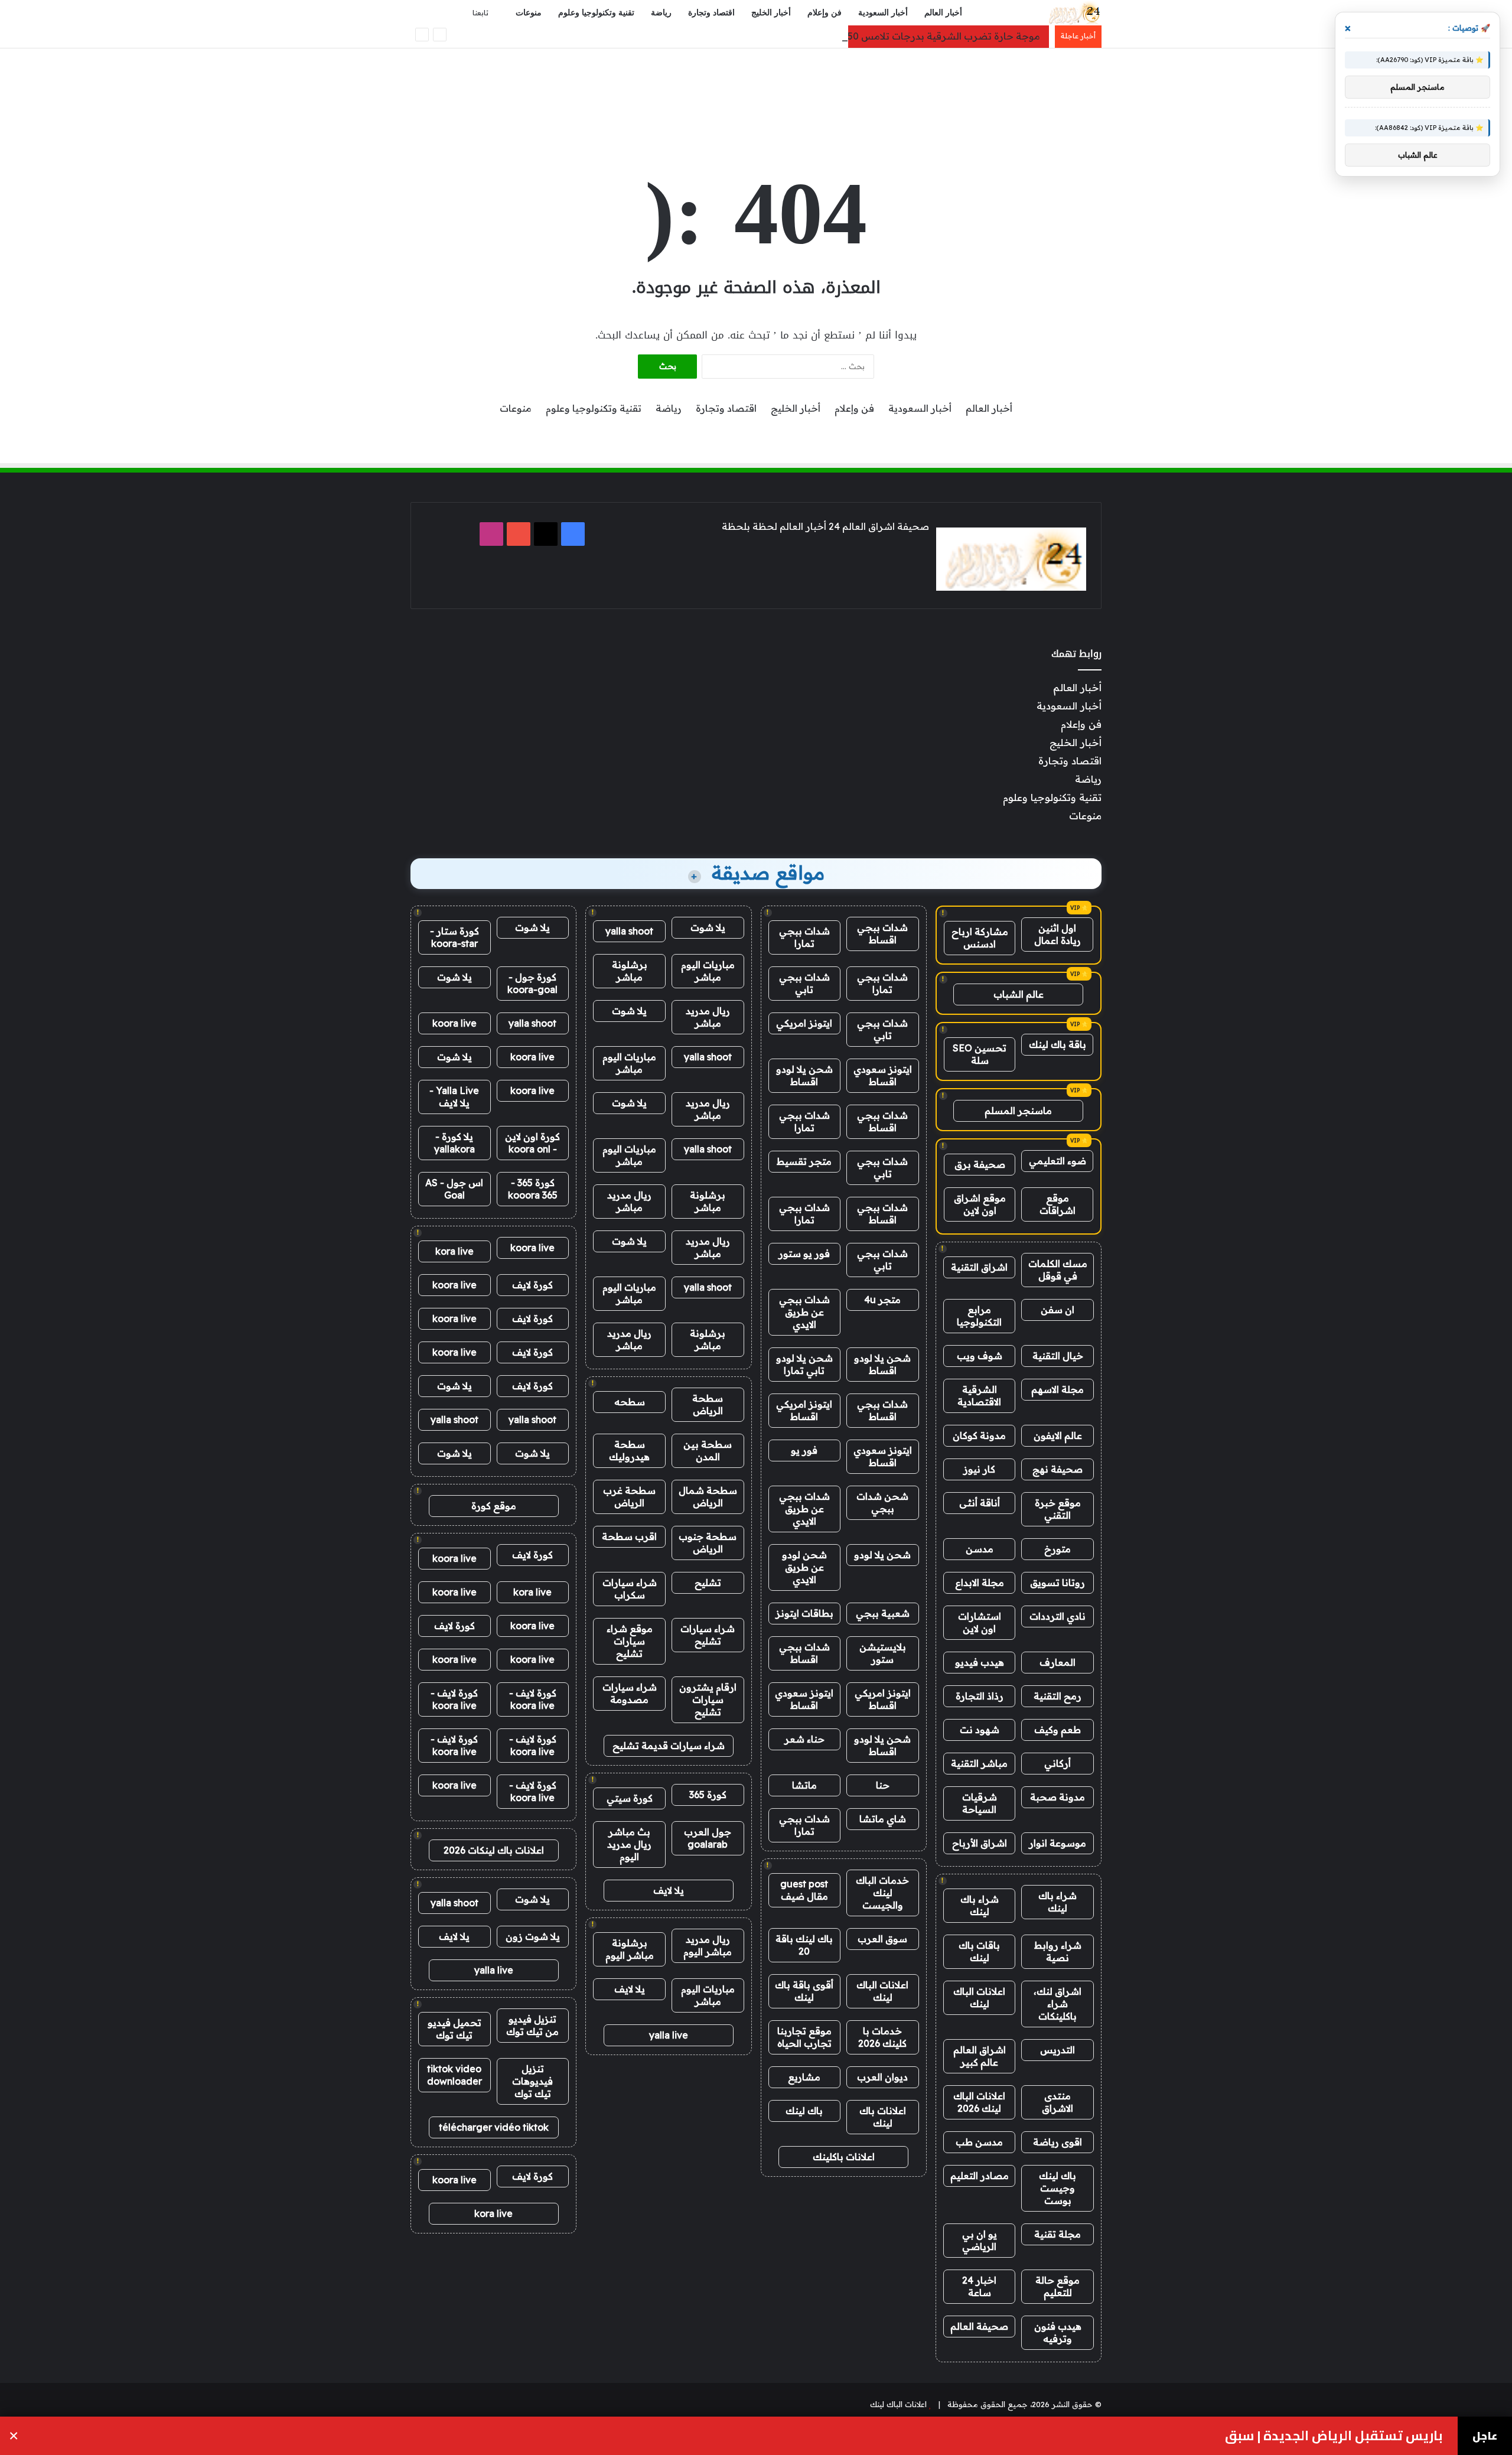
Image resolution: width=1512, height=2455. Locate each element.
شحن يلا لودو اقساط (804, 1075)
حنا (883, 1785)
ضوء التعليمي (1058, 1161)
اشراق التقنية (979, 1267)
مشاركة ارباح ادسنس (980, 938)
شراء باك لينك (1058, 1902)
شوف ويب (980, 1356)
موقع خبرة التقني (1058, 1509)
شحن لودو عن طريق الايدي (804, 1567)
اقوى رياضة (1058, 2142)
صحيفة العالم (979, 2326)
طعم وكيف (1058, 1730)
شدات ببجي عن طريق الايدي (804, 1312)
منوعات (529, 13)
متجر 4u (882, 1300)
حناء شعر (804, 1739)
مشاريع (804, 2077)
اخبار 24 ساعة (979, 2286)
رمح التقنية (1058, 1696)
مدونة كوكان (979, 1435)
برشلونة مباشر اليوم (630, 1949)
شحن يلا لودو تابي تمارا (804, 1364)
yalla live (669, 2035)
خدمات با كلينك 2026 (882, 2037)
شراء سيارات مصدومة (630, 1693)
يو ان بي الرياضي (980, 2240)
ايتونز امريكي (804, 1023)
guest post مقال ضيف (804, 1890)
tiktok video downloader (454, 2075)
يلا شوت (708, 927)
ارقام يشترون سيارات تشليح (708, 1699)
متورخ (1058, 1549)
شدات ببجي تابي (804, 983)
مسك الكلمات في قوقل (1058, 1270)
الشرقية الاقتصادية (979, 1396)
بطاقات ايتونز (804, 1613)
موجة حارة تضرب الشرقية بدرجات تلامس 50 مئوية (931, 36)
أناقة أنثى (980, 1503)
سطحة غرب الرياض (629, 1497)
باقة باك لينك (1058, 1044)
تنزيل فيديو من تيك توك (532, 2025)
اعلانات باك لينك (883, 2117)
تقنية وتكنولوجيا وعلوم (596, 13)
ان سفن (1058, 1310)
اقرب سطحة (629, 1536)
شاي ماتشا (883, 1819)
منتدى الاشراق (1058, 2102)
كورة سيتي (630, 1798)
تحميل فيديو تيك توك (454, 2029)
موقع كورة (494, 1506)
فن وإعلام (825, 13)
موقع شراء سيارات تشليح (630, 1641)
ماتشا (804, 1785)
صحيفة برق (980, 1164)
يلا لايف (669, 1890)
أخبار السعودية (883, 13)
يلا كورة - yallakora (454, 1143)
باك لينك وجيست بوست (1058, 2188)
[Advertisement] (756, 87)
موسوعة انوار (1058, 1843)
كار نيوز (979, 1469)
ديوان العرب (882, 2077)
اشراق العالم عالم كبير (980, 2056)
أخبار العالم (943, 13)
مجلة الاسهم (1058, 1389)
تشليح (708, 1583)
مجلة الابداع (980, 1583)
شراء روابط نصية (1058, 1951)
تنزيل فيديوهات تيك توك (532, 2081)
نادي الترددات (1058, 1616)
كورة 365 (708, 1795)
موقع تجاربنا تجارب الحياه (804, 2037)
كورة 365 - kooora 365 (533, 1189)
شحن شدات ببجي (882, 1502)
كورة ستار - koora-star (454, 937)
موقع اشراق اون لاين (980, 1204)
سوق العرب (882, 1939)
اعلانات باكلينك (844, 2157)
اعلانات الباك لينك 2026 (979, 2102)
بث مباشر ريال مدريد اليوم (629, 1844)
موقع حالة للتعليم (1058, 2286)
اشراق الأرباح (980, 1843)
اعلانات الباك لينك (979, 1997)
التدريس (1058, 2050)
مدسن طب (979, 2142)
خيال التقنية (1058, 1356)
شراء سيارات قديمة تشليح (669, 1746)
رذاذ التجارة (980, 1696)
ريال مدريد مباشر (708, 1017)
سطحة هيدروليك (629, 1450)
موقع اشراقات (1058, 1204)
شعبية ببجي (883, 1613)
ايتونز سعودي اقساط (883, 1075)
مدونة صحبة (1058, 1797)
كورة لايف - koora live (533, 1699)
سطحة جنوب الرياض (708, 1543)
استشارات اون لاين (980, 1622)
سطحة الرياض (708, 1404)
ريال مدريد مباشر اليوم (708, 1946)
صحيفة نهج (1058, 1469)
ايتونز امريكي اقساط (804, 1410)
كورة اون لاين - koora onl (532, 1143)
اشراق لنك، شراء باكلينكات (1058, 2004)
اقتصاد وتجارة (711, 13)
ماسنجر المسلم (1018, 1111)
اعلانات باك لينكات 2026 (494, 1850)
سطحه (630, 1402)
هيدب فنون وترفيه (1058, 2332)
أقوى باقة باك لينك (804, 1991)
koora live (454, 1023)
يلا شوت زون (533, 1936)
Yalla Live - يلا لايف (454, 1097)
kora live (454, 1251)
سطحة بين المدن (708, 1450)
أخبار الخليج (771, 13)
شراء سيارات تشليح (708, 1635)
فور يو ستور (804, 1253)
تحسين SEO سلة (980, 1054)
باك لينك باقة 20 (804, 1945)
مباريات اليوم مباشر (708, 971)
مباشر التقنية (979, 1763)
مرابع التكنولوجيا (979, 1316)
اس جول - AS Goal (454, 1189)
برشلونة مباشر (630, 971)
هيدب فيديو (980, 1662)
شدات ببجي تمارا (804, 937)
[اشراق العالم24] (1073, 13)
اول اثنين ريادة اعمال (1058, 934)
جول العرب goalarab (708, 1838)
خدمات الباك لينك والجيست (882, 1893)
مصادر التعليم (980, 2176)
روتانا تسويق (1058, 1583)
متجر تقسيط (804, 1161)
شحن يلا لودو (882, 1555)
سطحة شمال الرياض (708, 1497)
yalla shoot (629, 931)
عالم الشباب (1019, 994)
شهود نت (980, 1730)
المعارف (1058, 1662)
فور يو (804, 1450)
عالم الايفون (1058, 1435)
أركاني (1058, 1763)
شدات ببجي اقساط (882, 934)
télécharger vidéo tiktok (494, 2127)
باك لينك (804, 2111)
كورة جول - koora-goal (532, 983)
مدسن (980, 1549)
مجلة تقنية (1058, 2234)
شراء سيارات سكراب (630, 1589)
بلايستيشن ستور (883, 1653)
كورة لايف (532, 1285)
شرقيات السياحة (980, 1803)
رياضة (661, 13)
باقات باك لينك (979, 1951)
